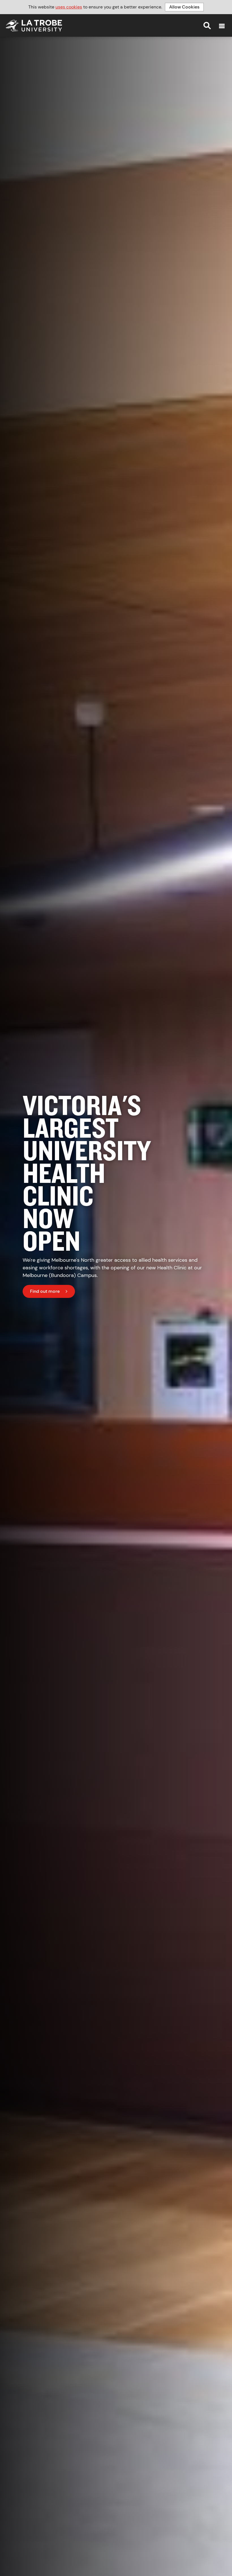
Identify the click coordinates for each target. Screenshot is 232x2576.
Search (207, 25)
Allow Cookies (184, 7)
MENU (222, 26)
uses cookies (69, 7)
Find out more (45, 1291)
